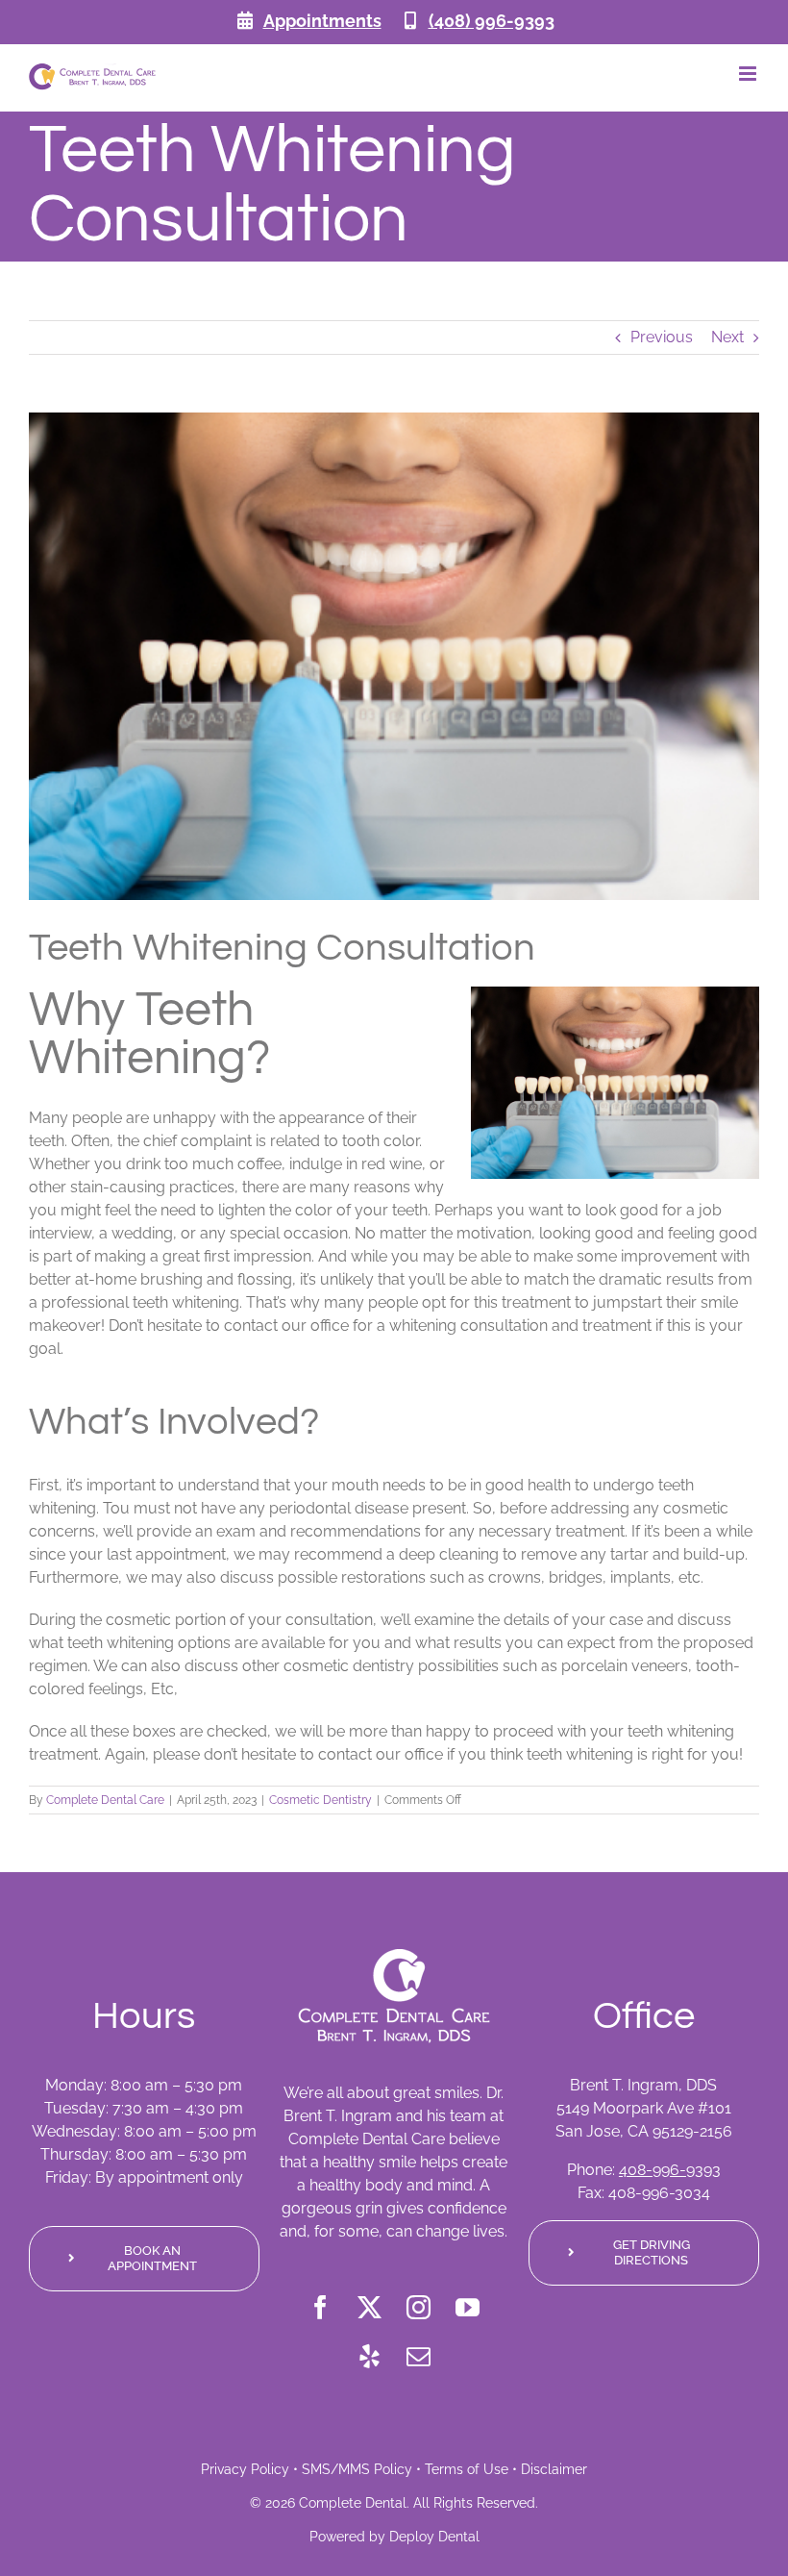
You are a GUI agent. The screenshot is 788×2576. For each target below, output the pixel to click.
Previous (662, 337)
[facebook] (320, 2307)
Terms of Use (467, 2469)
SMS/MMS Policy (357, 2469)
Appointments (322, 21)
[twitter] (369, 2307)
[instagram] (419, 2307)
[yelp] (369, 2356)
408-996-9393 (670, 2170)
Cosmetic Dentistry (320, 1800)
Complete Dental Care (105, 1800)
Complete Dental (353, 2503)
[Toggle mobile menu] (749, 74)
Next (727, 337)
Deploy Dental (434, 2537)
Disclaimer (554, 2469)
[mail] (419, 2356)
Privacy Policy (245, 2469)
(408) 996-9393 (492, 21)
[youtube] (468, 2307)
